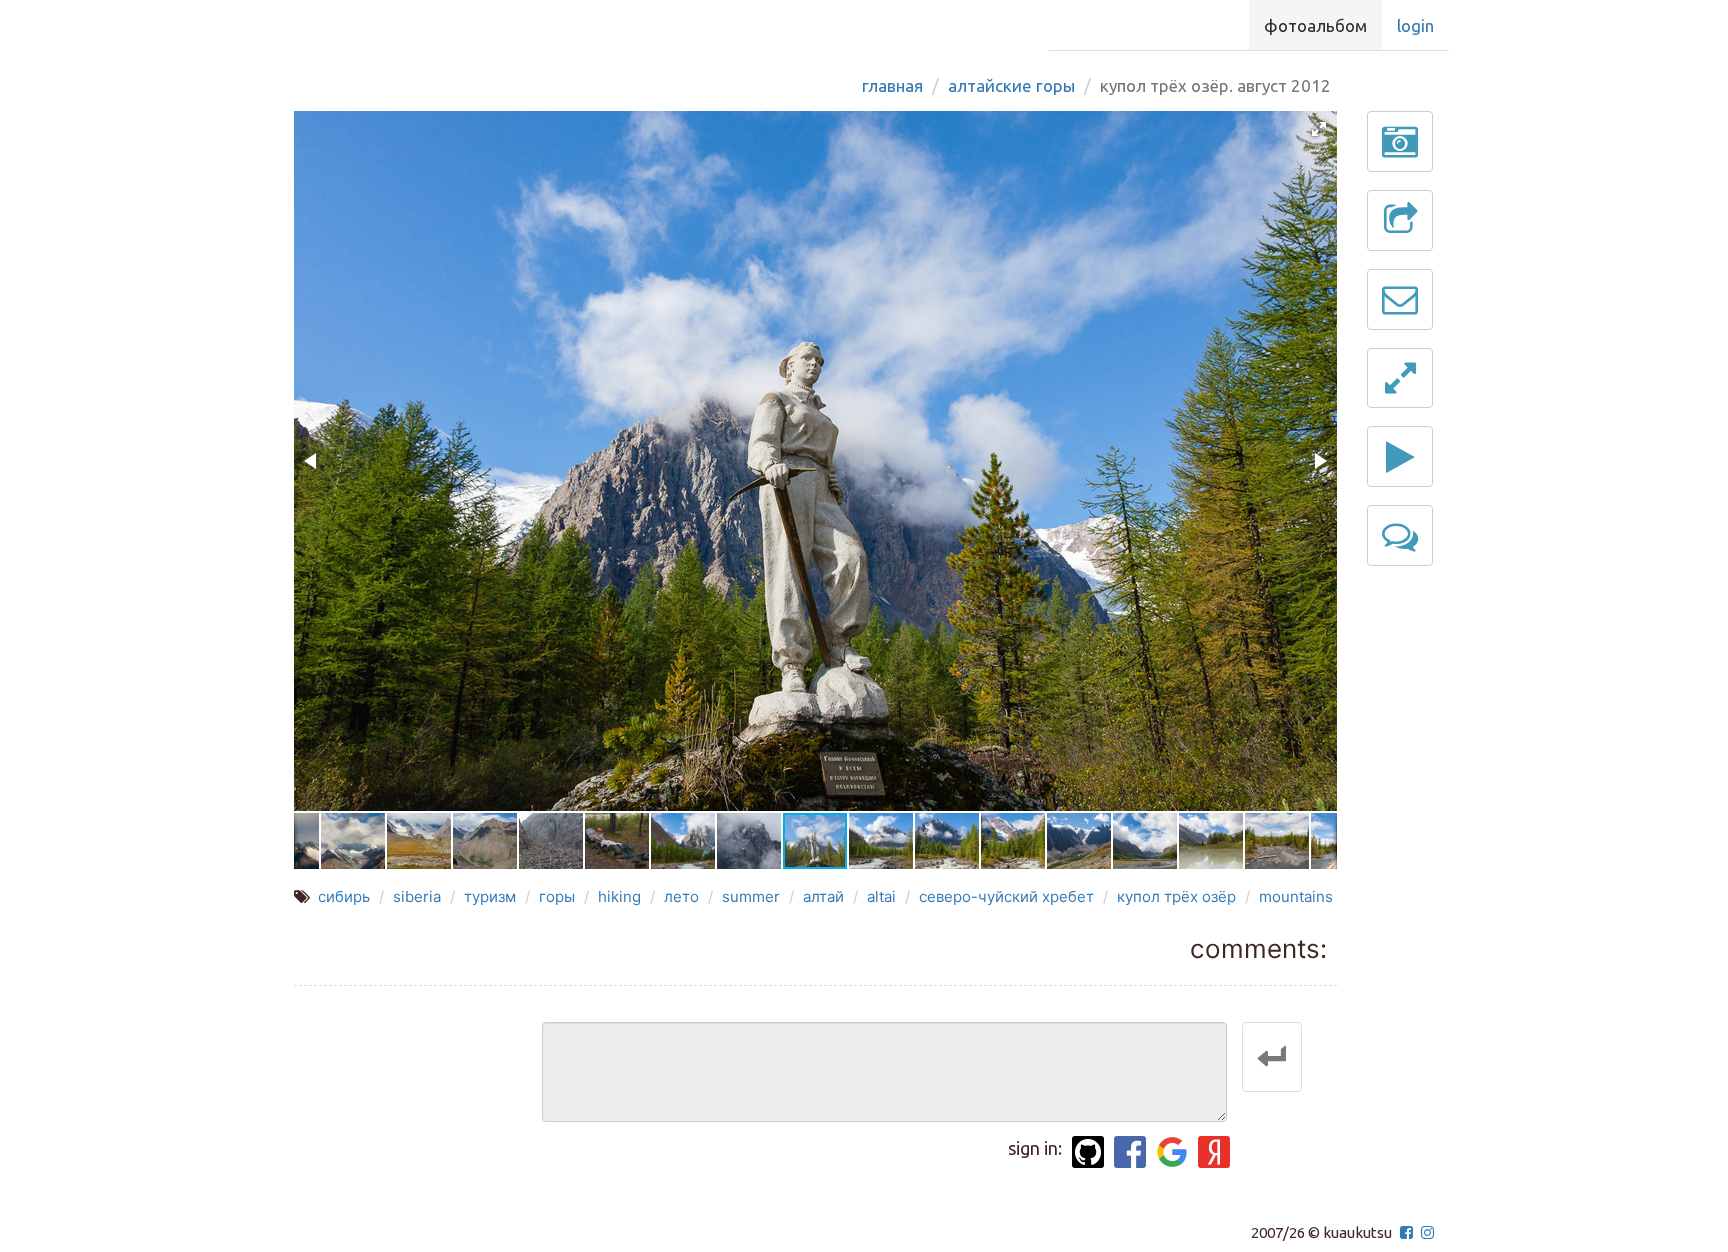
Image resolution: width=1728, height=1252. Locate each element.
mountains (1296, 896)
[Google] (1172, 1152)
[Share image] (1400, 220)
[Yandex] (1214, 1152)
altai (881, 896)
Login (1415, 25)
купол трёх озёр (1176, 896)
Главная (892, 85)
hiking (619, 896)
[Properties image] (1400, 141)
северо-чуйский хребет (1006, 896)
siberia (417, 896)
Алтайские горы (1011, 85)
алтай (823, 896)
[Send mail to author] (1400, 299)
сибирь (344, 896)
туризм (490, 896)
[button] (1319, 129)
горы (557, 896)
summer (751, 896)
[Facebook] (1130, 1152)
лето (681, 896)
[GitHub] (1088, 1152)
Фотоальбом (1315, 25)
